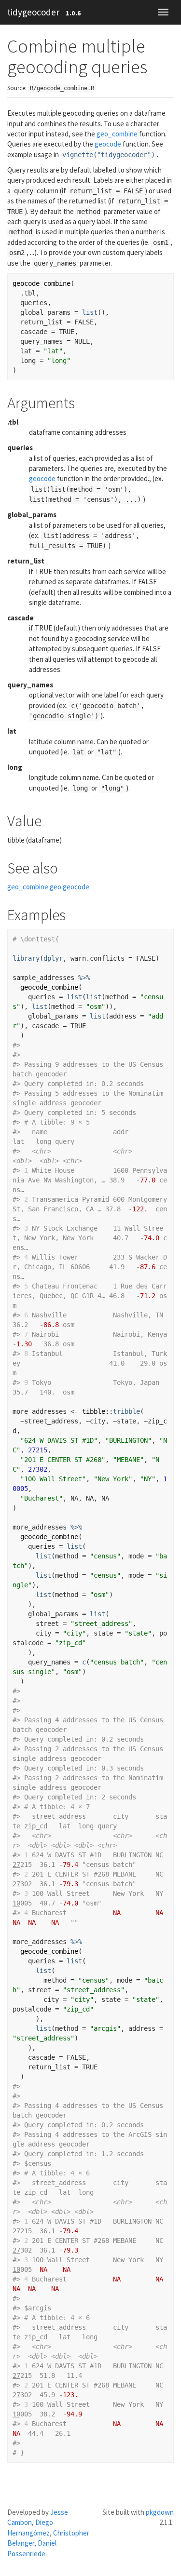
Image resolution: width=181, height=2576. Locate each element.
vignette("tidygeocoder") (109, 155)
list (90, 312)
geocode (108, 144)
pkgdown (160, 2512)
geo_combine (117, 134)
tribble (126, 1411)
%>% (84, 978)
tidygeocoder (33, 12)
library (26, 958)
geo (56, 887)
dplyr (53, 958)
